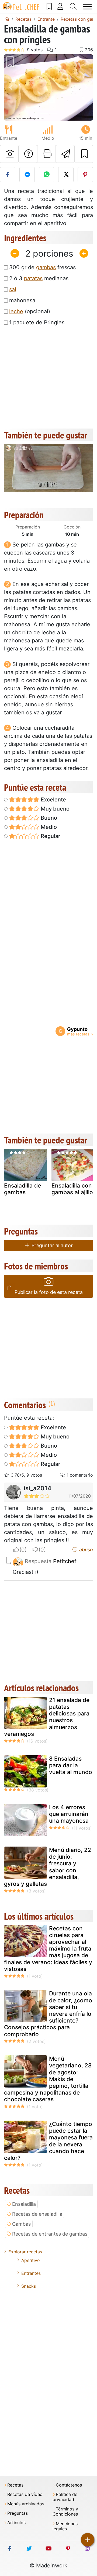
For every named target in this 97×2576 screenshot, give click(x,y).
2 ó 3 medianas (39, 278)
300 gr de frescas (42, 267)
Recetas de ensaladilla (37, 2214)
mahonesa (22, 300)
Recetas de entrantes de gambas (50, 2234)
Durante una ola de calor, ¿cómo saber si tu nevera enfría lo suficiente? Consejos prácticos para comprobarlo (48, 2014)
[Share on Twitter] (66, 175)
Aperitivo (31, 2260)
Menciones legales (65, 2526)
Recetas (15, 2485)
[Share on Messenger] (27, 175)
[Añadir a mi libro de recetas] (84, 154)
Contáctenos (69, 2485)
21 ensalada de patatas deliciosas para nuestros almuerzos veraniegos (47, 1717)
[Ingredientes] (9, 1288)
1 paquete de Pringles (37, 322)
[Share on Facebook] (8, 175)
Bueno (48, 818)
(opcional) (30, 311)
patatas (33, 278)
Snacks (29, 2286)
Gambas (21, 2224)
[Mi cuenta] (60, 6)
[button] (11, 88)
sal (13, 289)
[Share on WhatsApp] (46, 175)
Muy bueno (54, 809)
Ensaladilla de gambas (22, 1189)
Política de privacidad (65, 2497)
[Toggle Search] (73, 6)
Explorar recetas (25, 2252)
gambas (46, 267)
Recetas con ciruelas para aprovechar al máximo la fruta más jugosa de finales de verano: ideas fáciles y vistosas (48, 1949)
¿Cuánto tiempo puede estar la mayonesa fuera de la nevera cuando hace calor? (48, 2141)
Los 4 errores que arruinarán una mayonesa (69, 1814)
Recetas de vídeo (25, 2494)
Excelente (53, 800)
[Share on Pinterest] (85, 175)
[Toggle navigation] (87, 7)
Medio (48, 827)
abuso (85, 1550)
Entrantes (31, 2273)
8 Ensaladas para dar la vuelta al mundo (71, 1765)
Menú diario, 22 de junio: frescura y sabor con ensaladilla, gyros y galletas (48, 1867)
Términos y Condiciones (65, 2512)
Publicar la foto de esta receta (49, 1292)
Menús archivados (26, 2504)
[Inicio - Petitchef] (7, 19)
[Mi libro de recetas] (49, 6)
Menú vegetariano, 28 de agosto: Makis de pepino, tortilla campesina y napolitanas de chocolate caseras (48, 2079)
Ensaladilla (24, 2204)
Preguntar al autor (51, 1245)
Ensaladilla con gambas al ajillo (72, 1189)
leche (16, 311)
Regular (50, 836)
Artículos (16, 2523)
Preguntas (18, 2513)
